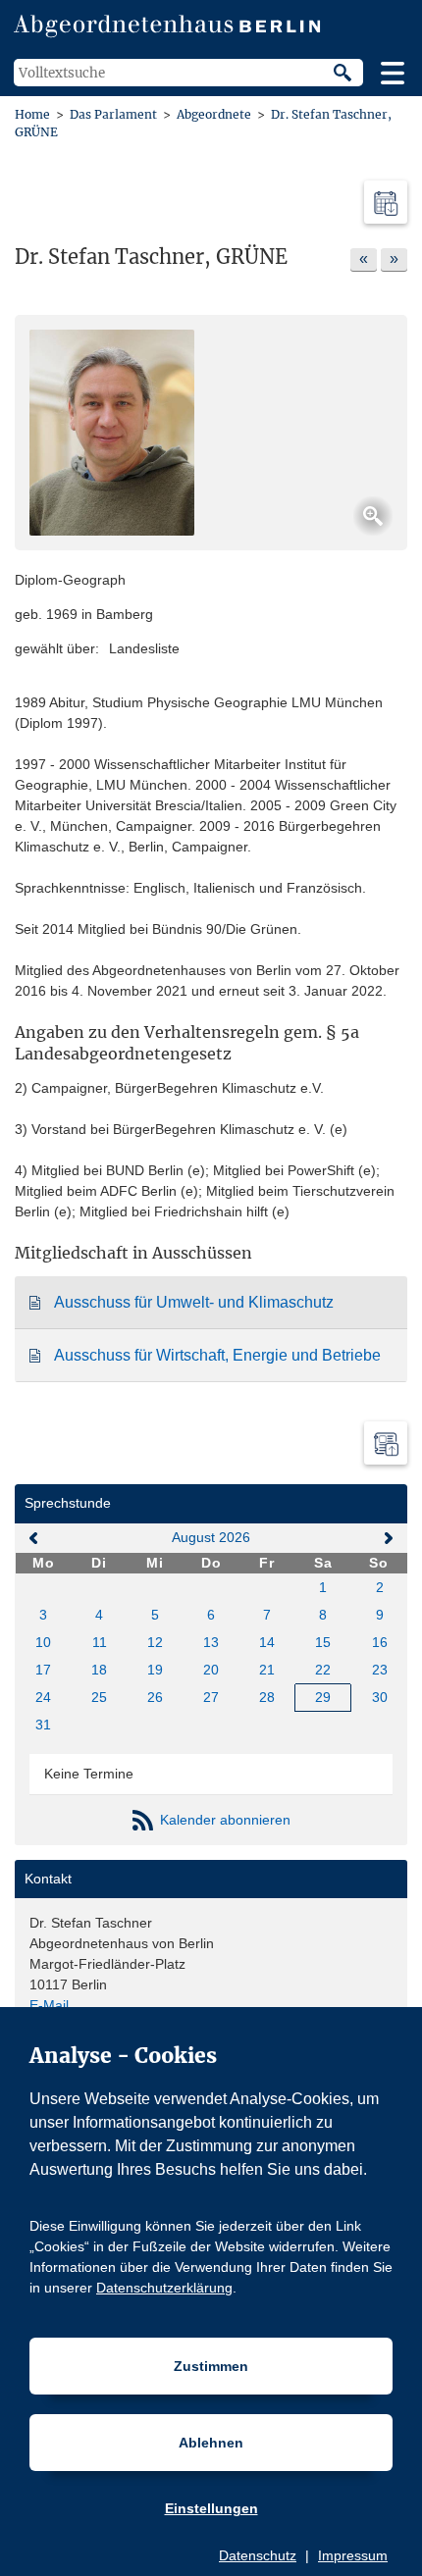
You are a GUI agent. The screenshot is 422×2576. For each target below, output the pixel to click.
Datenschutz (258, 2555)
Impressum (353, 2555)
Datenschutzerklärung (164, 2288)
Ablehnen (211, 2443)
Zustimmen (211, 2366)
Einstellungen (211, 2508)
